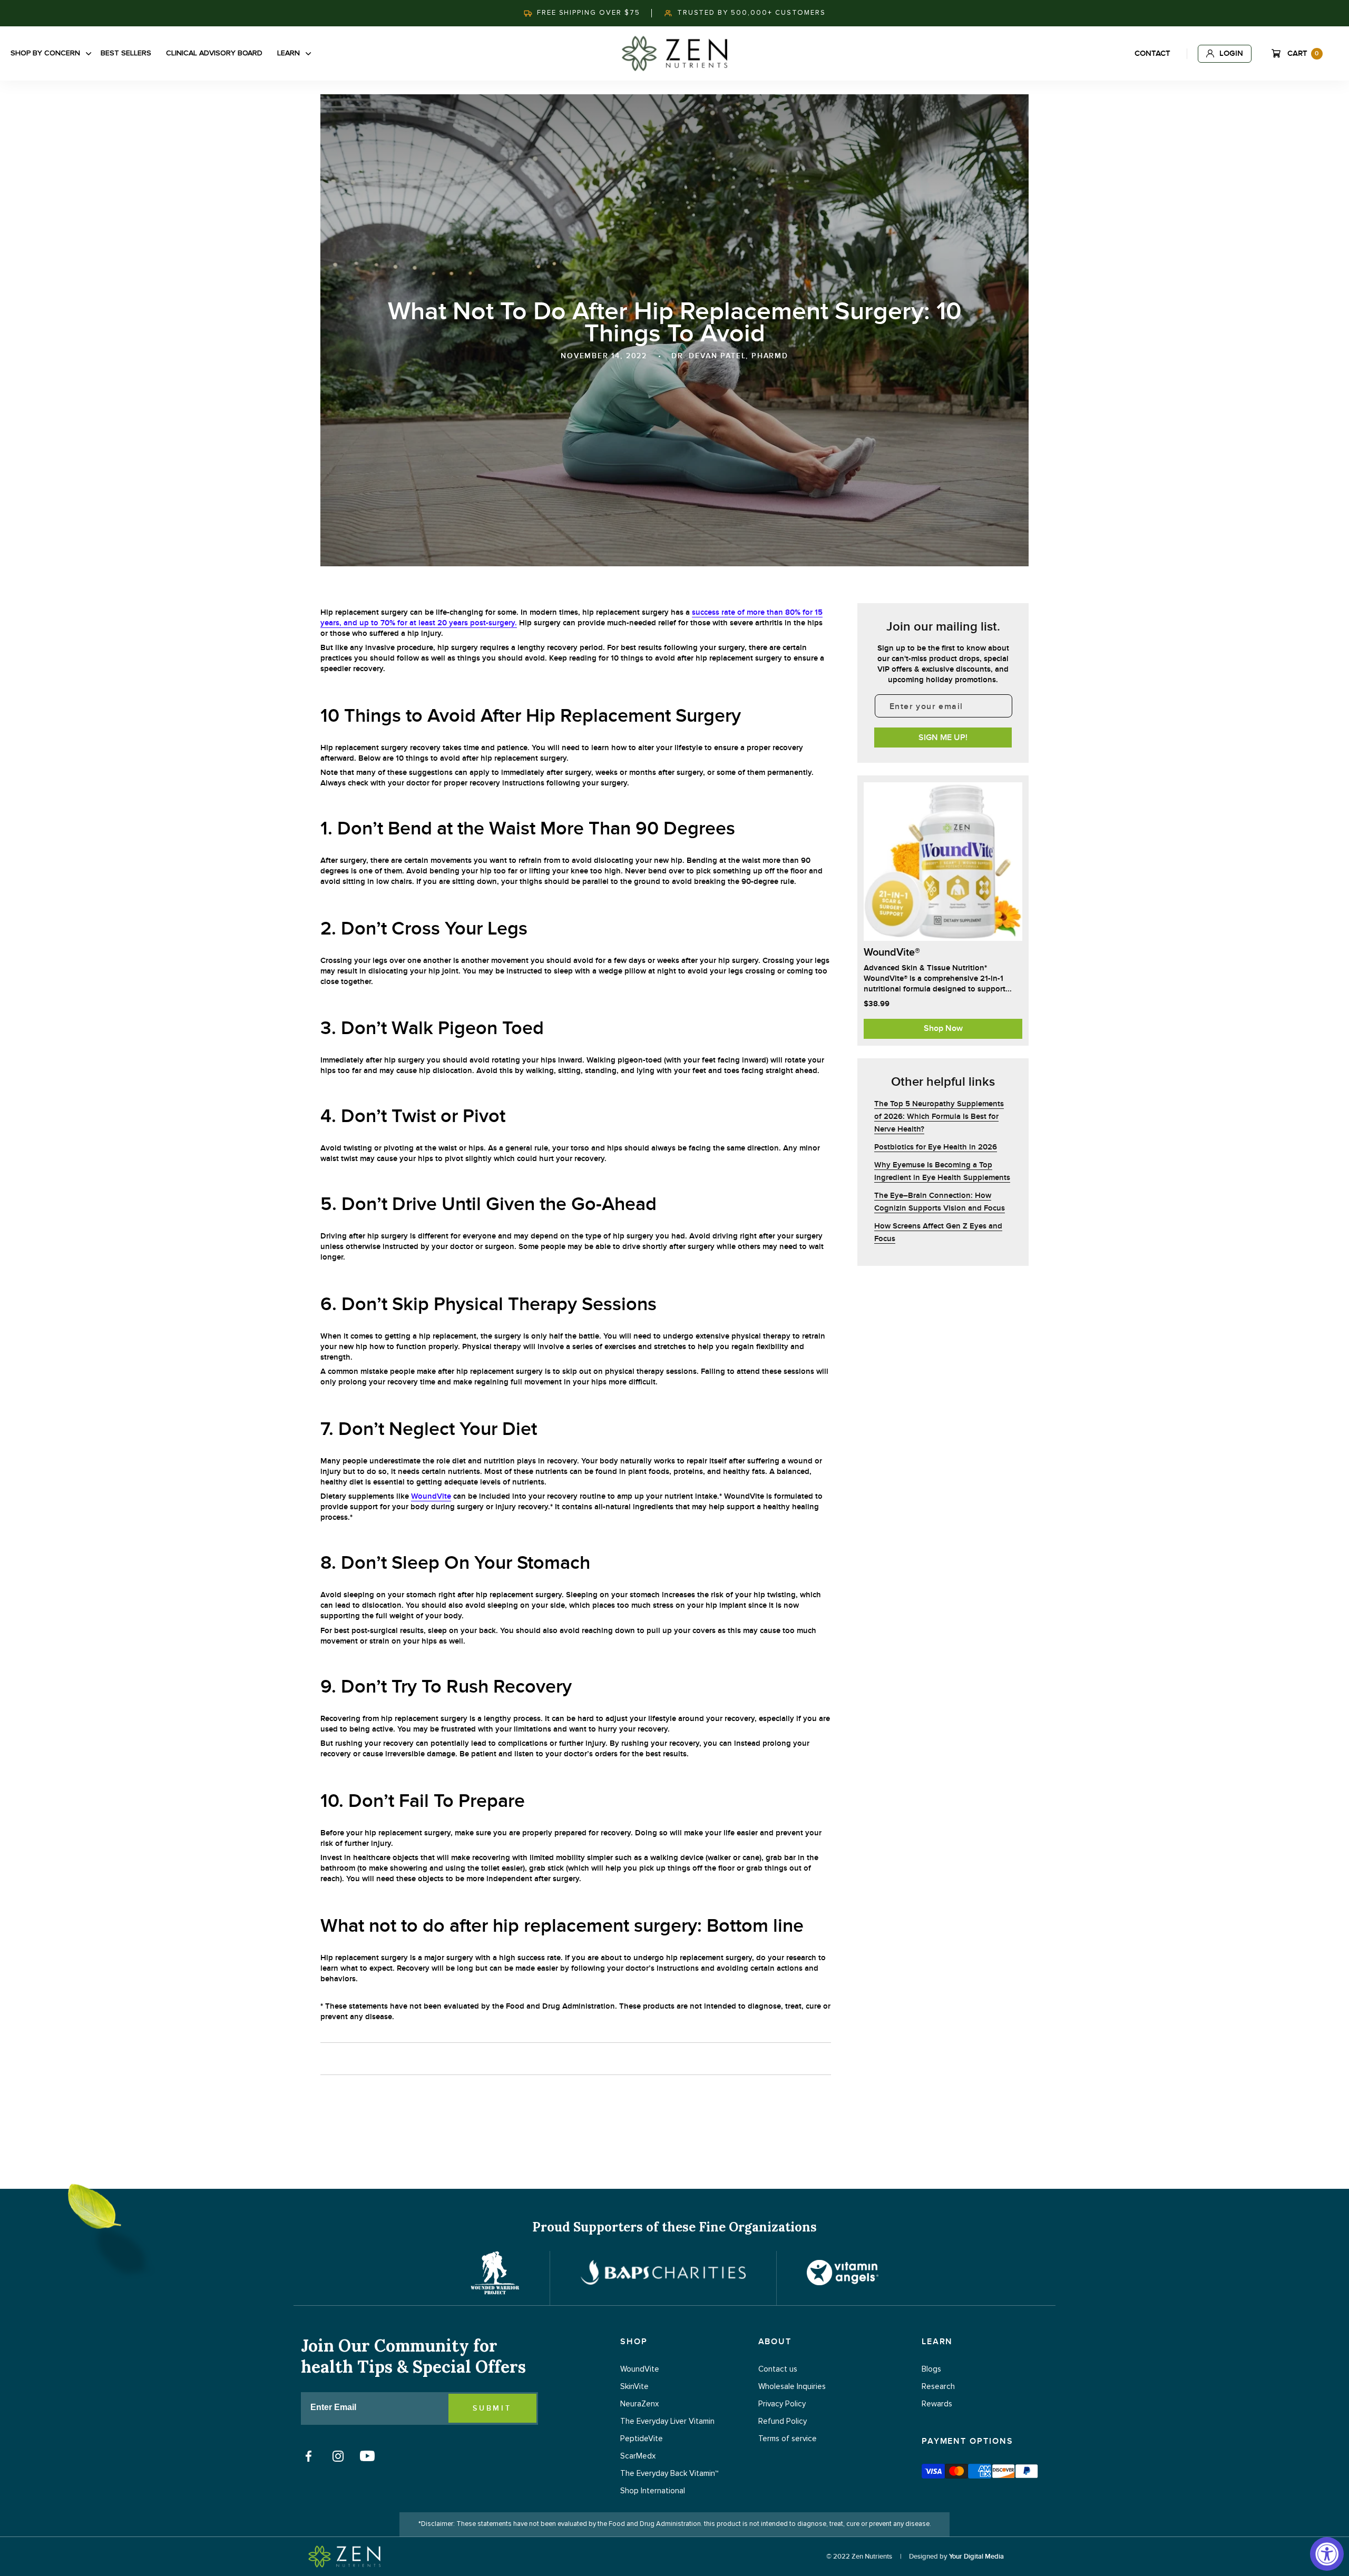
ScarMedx (638, 2456)
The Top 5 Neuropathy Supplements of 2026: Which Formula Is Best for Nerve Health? (939, 1117)
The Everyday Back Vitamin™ (669, 2474)
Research (938, 2387)
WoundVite (431, 1496)
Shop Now (943, 1028)
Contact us (778, 2369)
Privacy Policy (782, 2404)
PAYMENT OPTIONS (967, 2441)
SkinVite (634, 2387)
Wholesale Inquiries (792, 2387)
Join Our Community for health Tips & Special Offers (413, 2356)
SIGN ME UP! (943, 738)
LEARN (937, 2342)
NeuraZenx (639, 2404)
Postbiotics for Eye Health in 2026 (936, 1147)
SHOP (634, 2342)
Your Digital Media (976, 2557)
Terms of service (788, 2439)
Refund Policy (783, 2421)
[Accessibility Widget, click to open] (1327, 2554)
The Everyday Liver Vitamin (667, 2421)
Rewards (937, 2404)
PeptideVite (642, 2439)
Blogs (931, 2369)
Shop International (653, 2491)
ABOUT (775, 2342)
